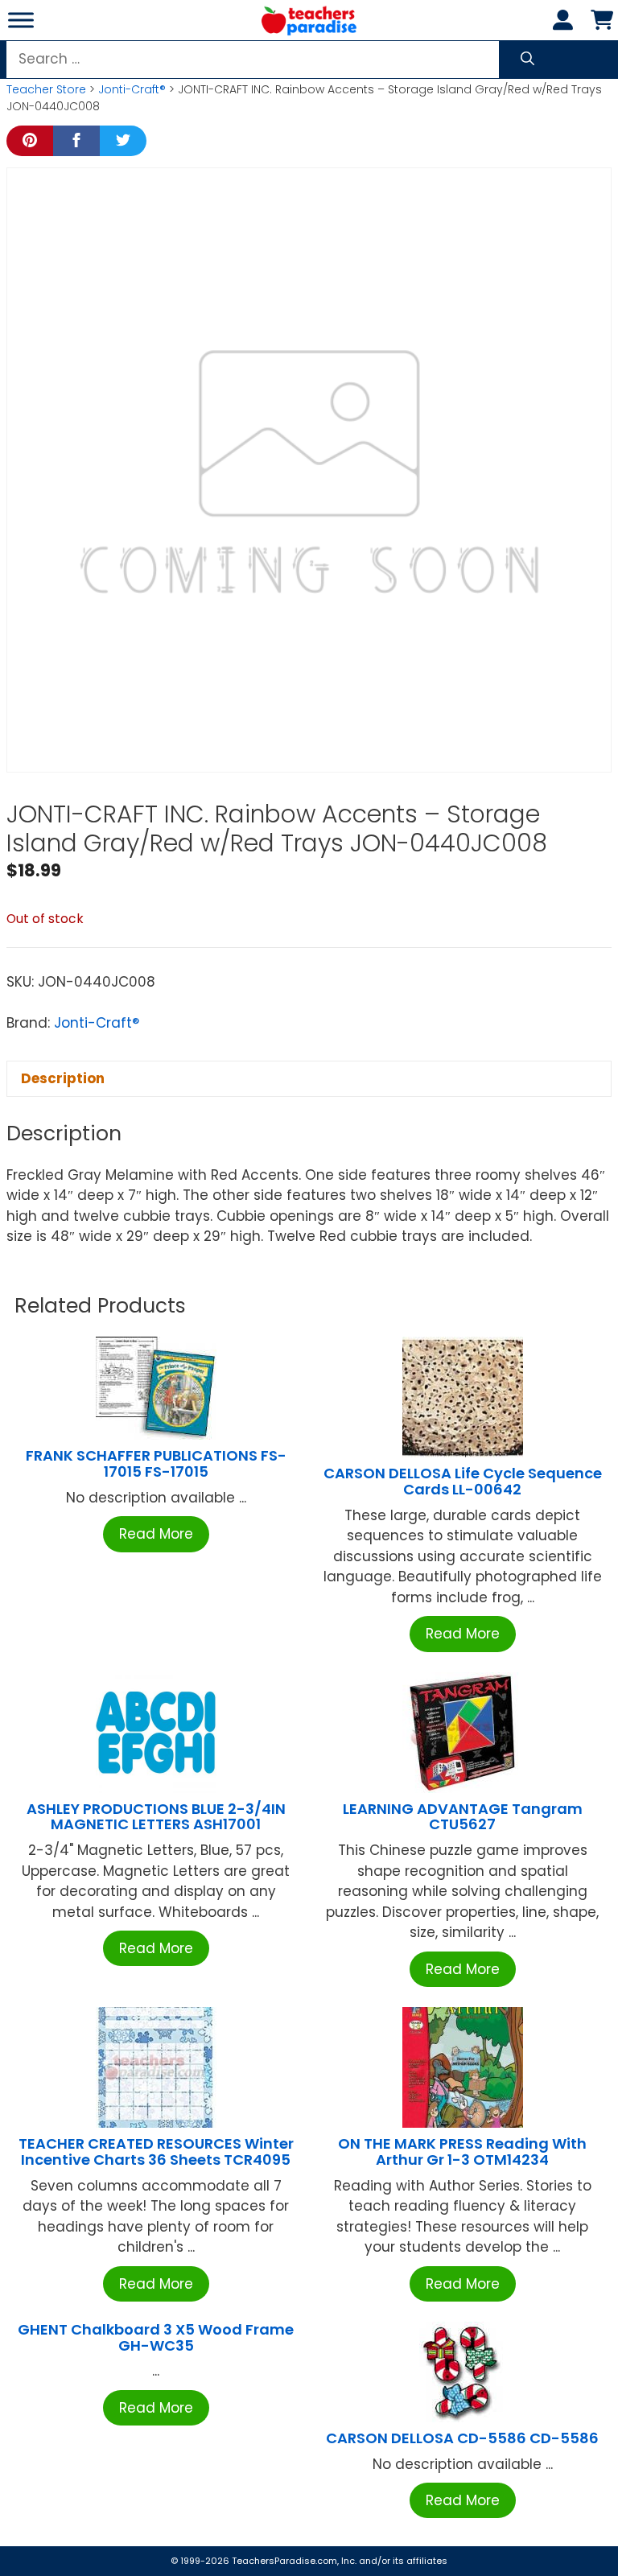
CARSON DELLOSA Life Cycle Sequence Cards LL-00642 (463, 1481)
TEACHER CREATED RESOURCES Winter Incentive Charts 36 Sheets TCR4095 (156, 2151)
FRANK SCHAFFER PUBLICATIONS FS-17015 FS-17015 (156, 1463)
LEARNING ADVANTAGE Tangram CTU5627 (463, 1817)
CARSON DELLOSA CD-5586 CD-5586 (462, 2438)
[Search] (527, 60)
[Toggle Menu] (21, 20)
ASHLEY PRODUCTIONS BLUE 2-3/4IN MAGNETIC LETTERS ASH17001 (156, 1817)
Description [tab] (63, 1078)
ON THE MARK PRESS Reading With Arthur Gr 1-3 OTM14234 (462, 2151)
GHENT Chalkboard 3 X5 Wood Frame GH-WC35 (156, 2337)
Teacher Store (46, 89)
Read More (156, 1534)
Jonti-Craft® (132, 89)
